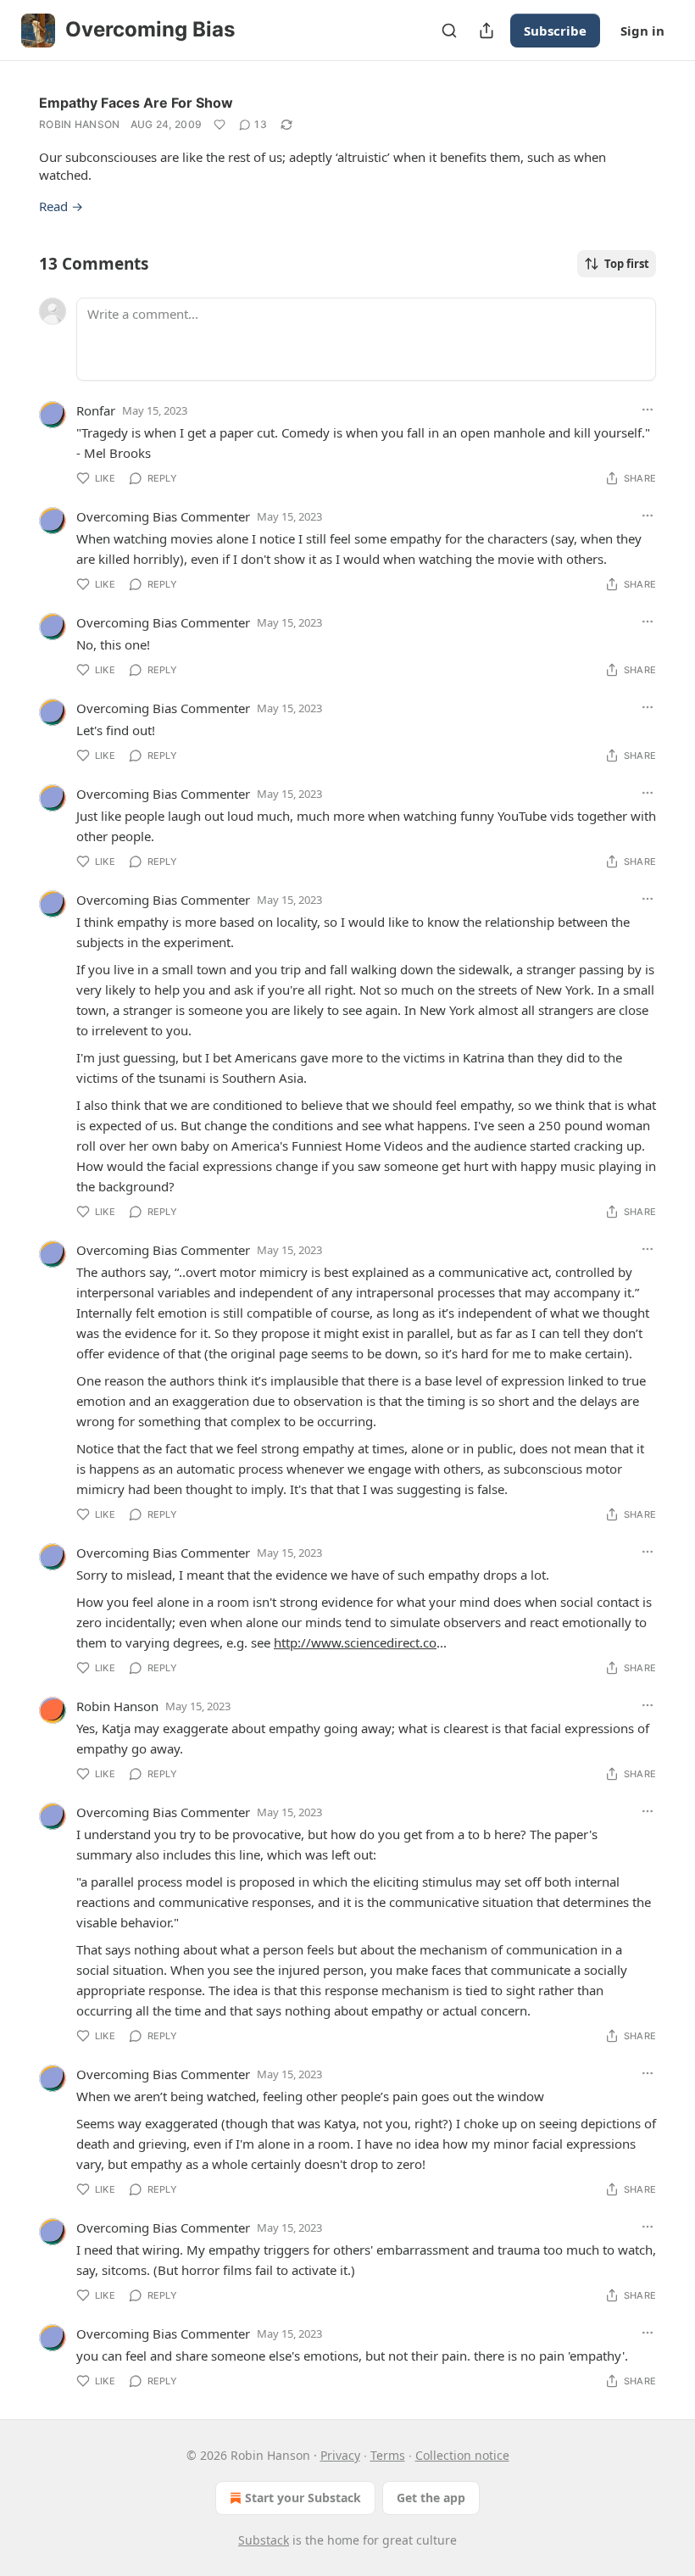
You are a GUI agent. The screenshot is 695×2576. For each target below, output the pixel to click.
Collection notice (462, 2455)
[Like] (220, 125)
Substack (264, 2540)
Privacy (340, 2455)
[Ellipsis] (648, 410)
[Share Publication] (486, 31)
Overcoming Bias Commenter (163, 516)
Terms (388, 2455)
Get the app (431, 2498)
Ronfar (96, 410)
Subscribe (555, 31)
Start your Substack (303, 2498)
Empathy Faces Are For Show (136, 103)
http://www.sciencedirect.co (355, 1642)
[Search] (449, 31)
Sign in (642, 31)
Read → (61, 206)
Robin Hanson (80, 124)
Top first (627, 264)
